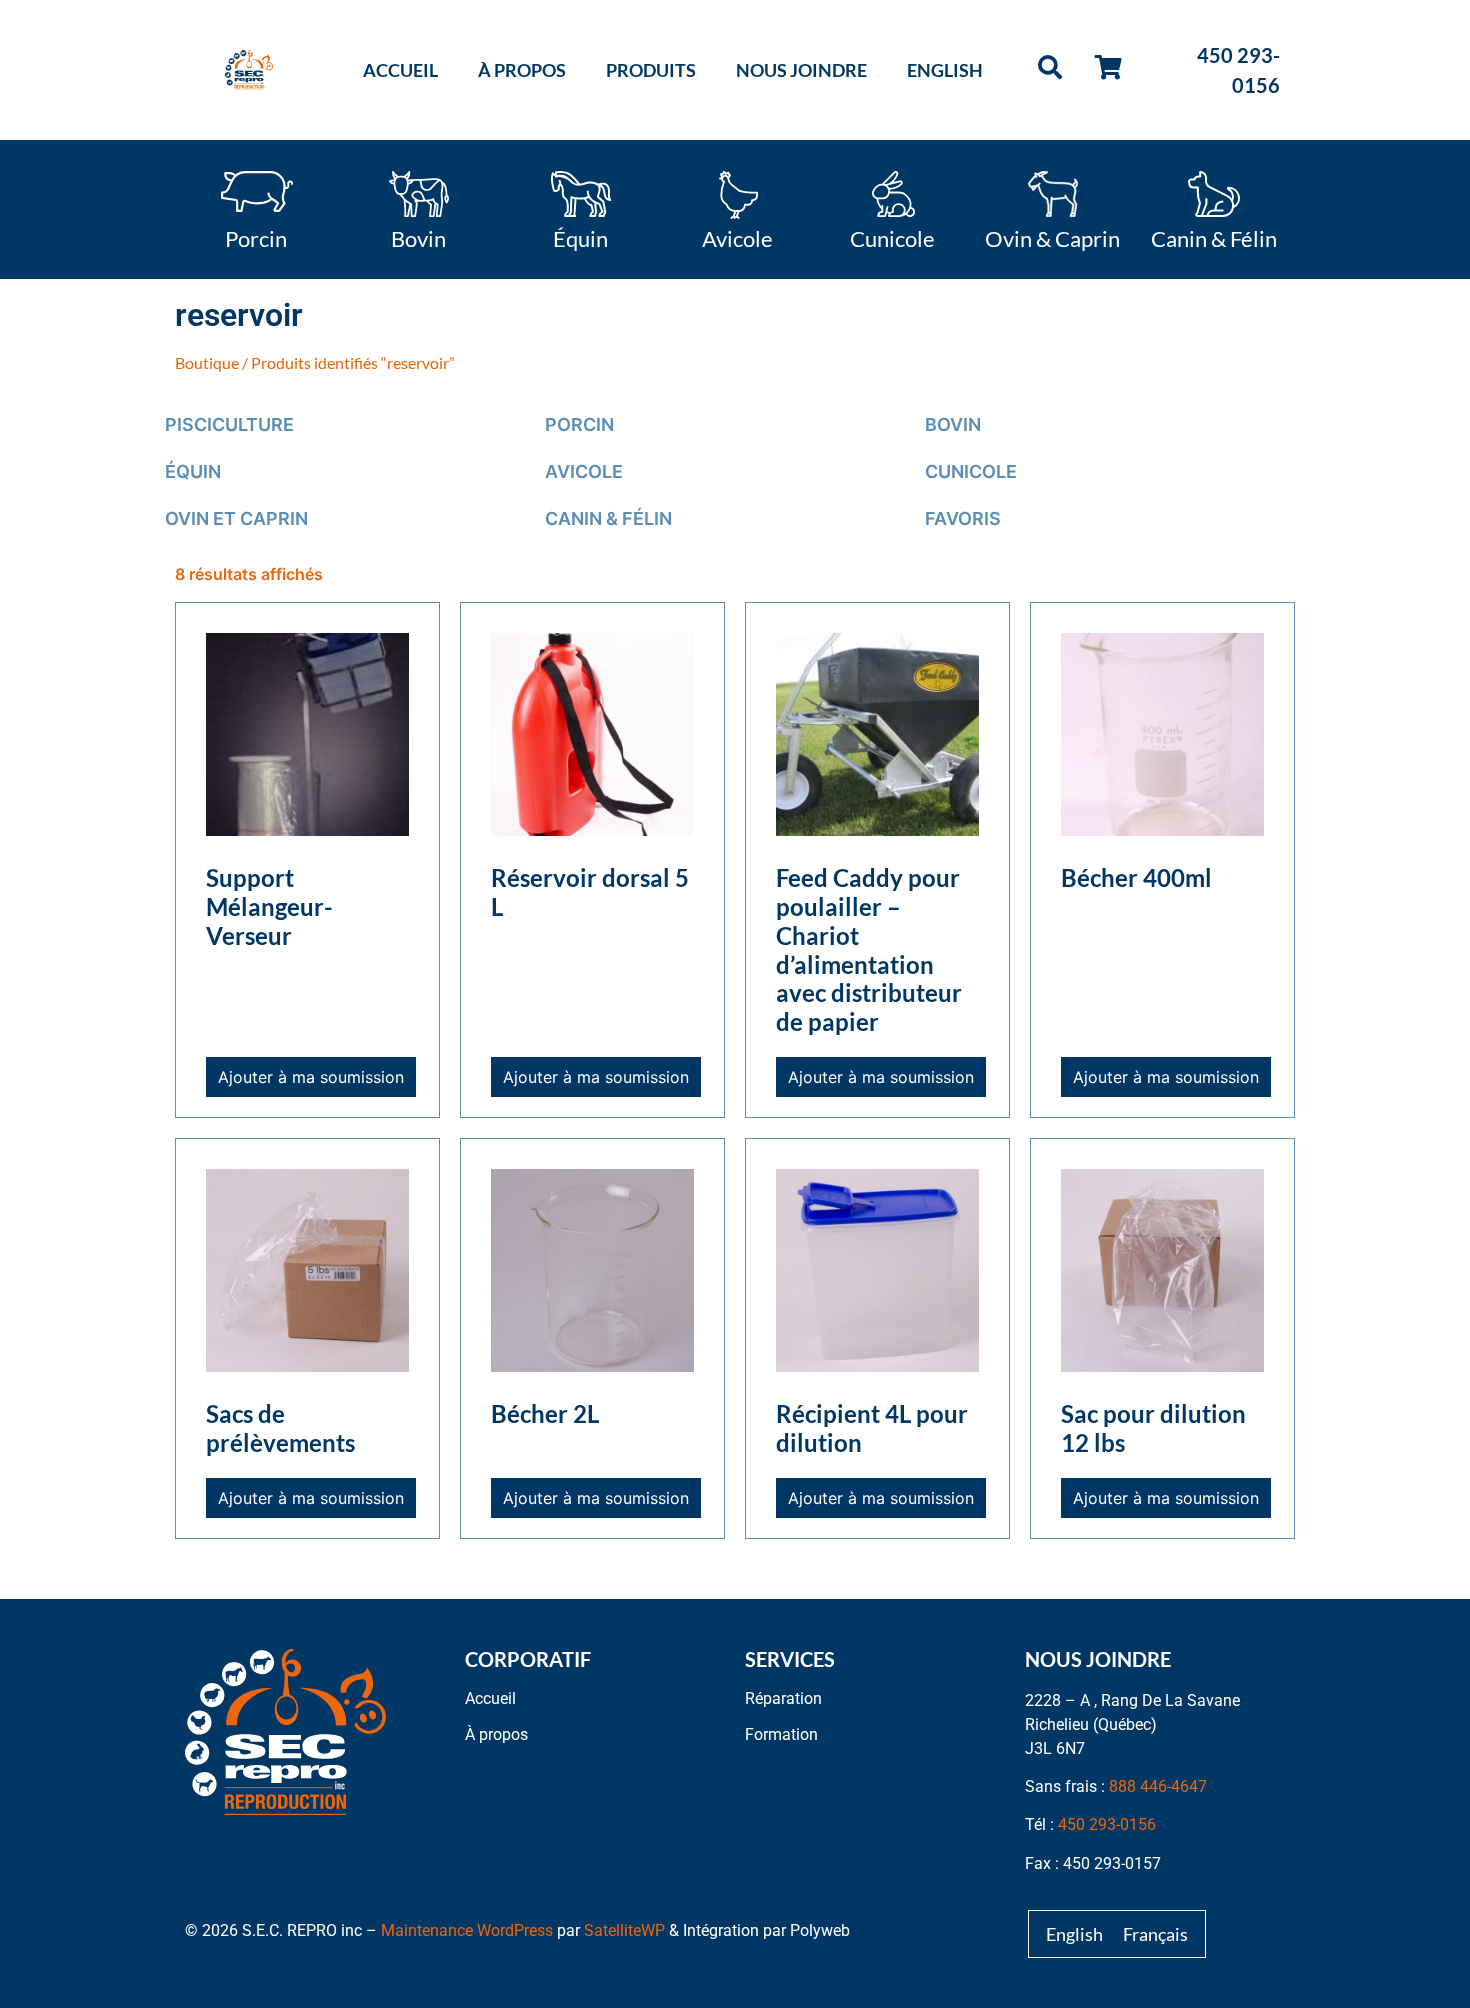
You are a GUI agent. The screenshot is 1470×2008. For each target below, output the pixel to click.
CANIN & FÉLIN (608, 518)
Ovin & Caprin (1052, 237)
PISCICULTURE (229, 424)
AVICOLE (584, 471)
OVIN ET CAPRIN (236, 518)
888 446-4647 (1158, 1786)
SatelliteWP (624, 1930)
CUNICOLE (971, 471)
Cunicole (892, 237)
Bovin (418, 237)
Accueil (400, 70)
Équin (580, 237)
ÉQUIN (193, 471)
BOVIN (953, 424)
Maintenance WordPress (467, 1930)
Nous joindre (801, 70)
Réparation (783, 1698)
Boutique (207, 362)
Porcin (256, 237)
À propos (522, 70)
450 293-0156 (1107, 1824)
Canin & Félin (1214, 237)
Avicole (737, 237)
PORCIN (579, 424)
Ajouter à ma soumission (311, 1077)
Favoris (963, 518)
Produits (651, 70)
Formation (781, 1734)
